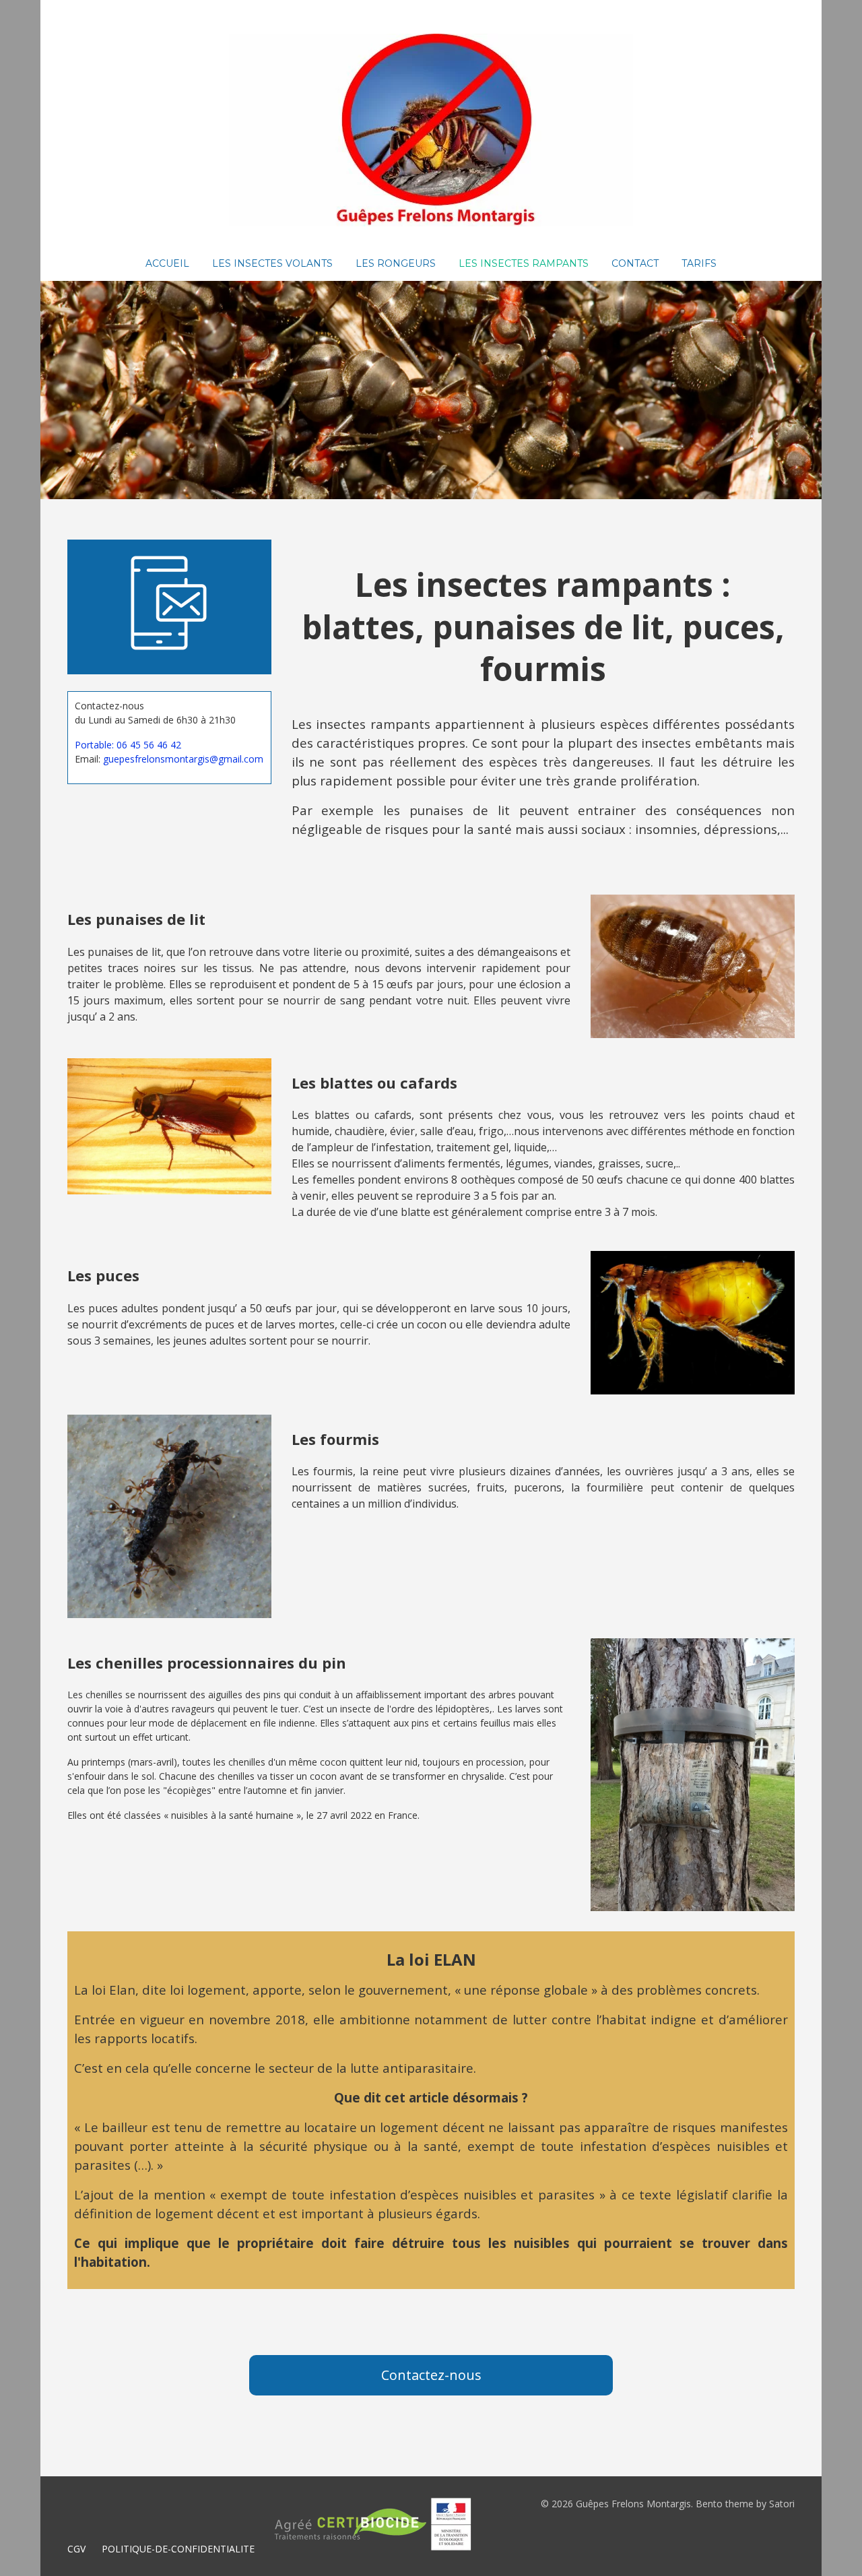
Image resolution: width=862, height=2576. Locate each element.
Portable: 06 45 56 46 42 (128, 745)
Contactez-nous (431, 2375)
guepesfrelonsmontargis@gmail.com (183, 759)
